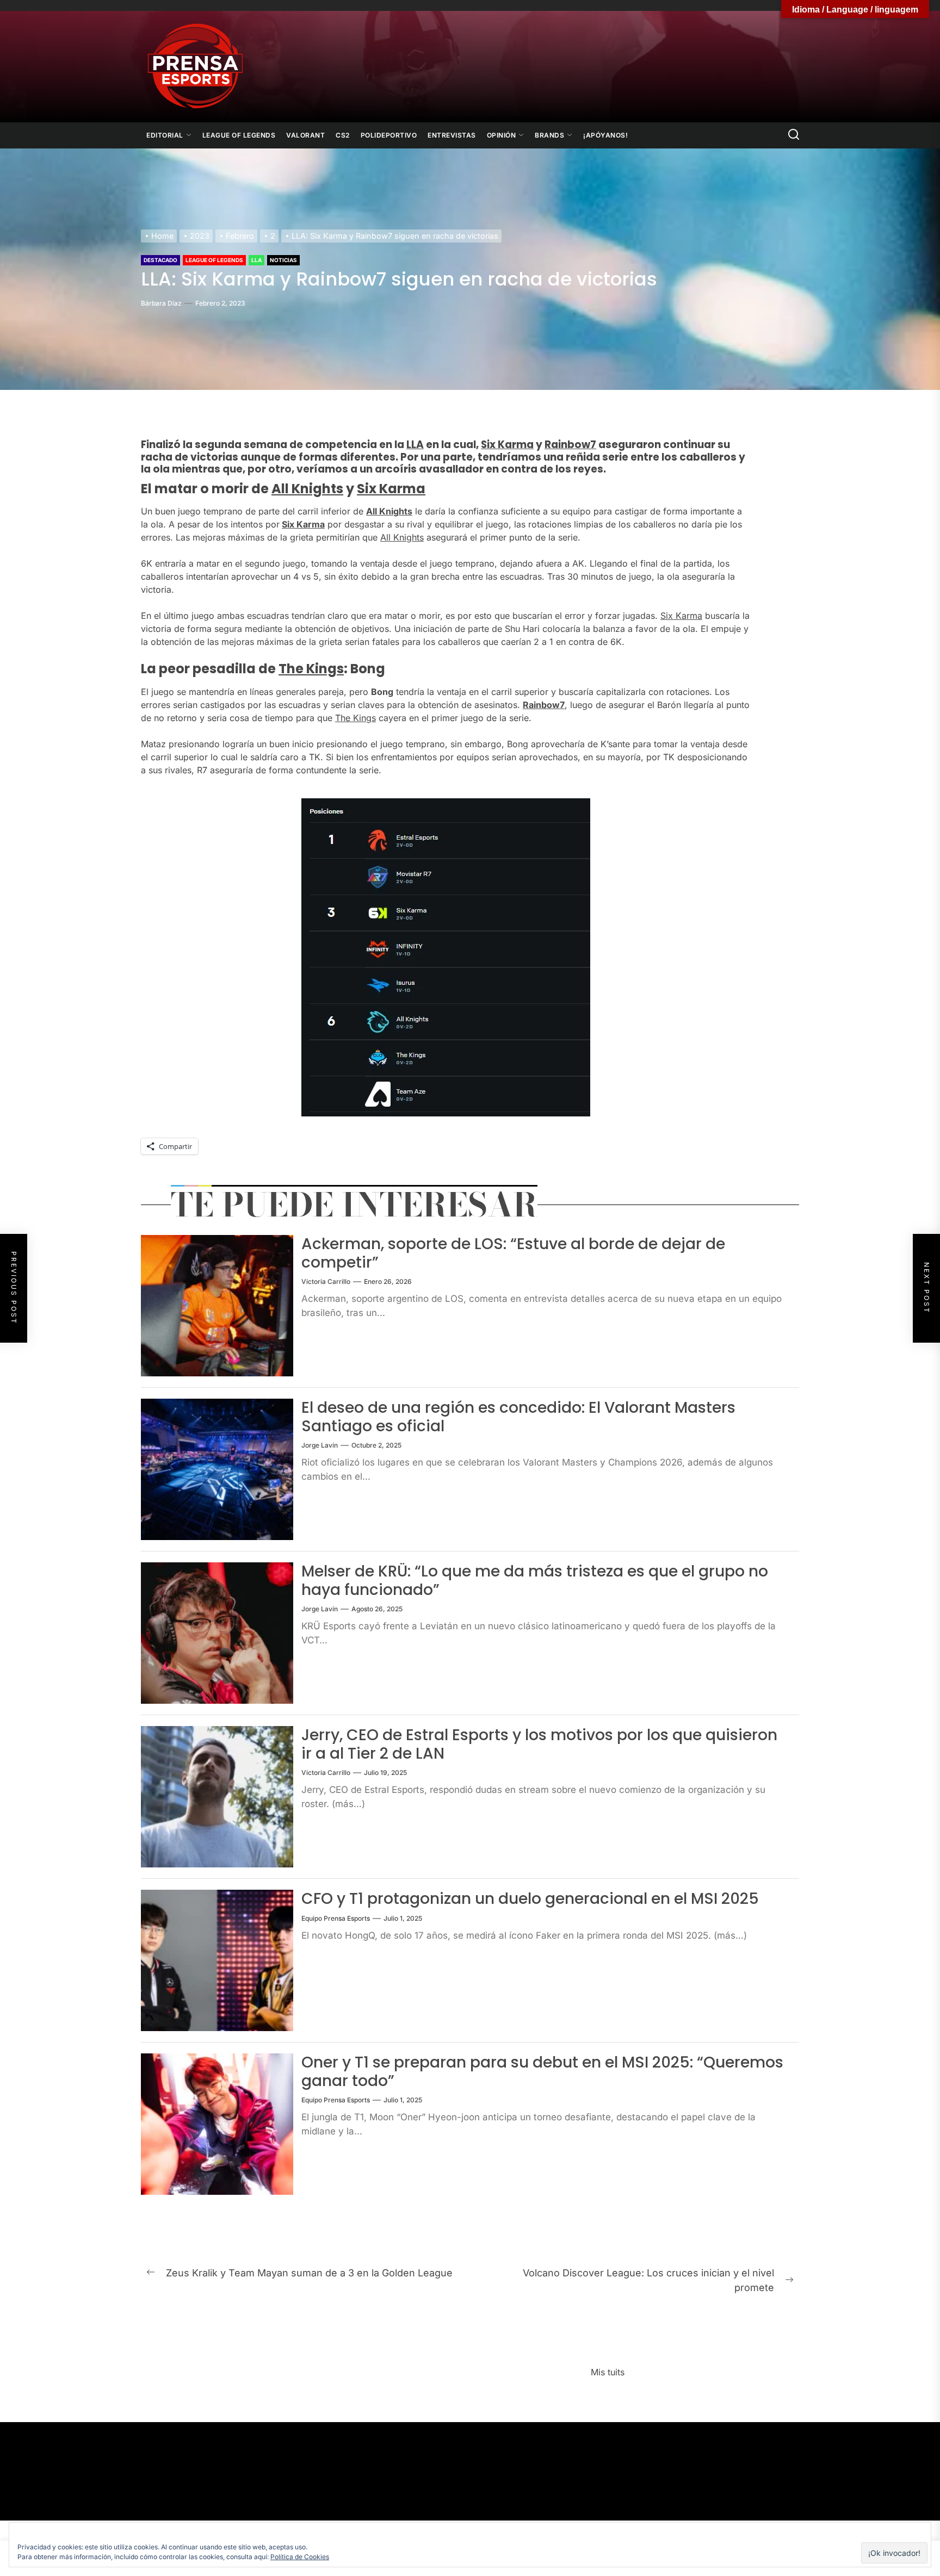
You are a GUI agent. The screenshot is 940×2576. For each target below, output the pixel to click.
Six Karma (507, 445)
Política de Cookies (300, 2557)
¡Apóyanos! (605, 135)
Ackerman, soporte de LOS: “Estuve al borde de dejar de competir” (513, 1253)
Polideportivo (389, 135)
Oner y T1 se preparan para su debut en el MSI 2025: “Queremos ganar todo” (542, 2072)
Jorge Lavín (320, 1445)
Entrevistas (452, 135)
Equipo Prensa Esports (336, 1918)
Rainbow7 (570, 445)
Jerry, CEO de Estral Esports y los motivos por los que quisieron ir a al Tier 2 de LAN (539, 1744)
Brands (549, 135)
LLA (256, 260)
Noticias (283, 260)
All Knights (307, 489)
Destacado (160, 260)
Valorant (305, 135)
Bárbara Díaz (161, 303)
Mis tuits (608, 2372)
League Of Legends (239, 135)
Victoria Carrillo (326, 1281)
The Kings (311, 669)
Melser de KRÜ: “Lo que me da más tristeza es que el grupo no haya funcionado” (535, 1581)
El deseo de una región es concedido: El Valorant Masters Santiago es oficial (518, 1417)
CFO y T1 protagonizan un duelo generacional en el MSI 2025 (530, 1899)
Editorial (165, 135)
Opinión (502, 135)
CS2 (343, 135)
